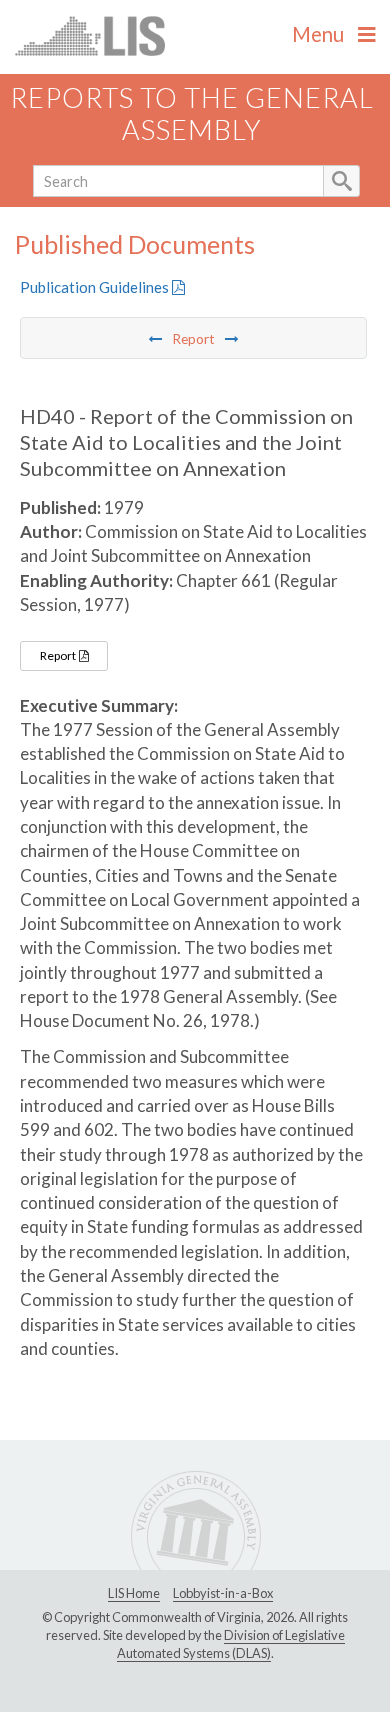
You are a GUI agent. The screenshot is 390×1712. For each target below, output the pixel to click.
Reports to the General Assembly (192, 114)
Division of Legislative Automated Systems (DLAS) (231, 1644)
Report (59, 655)
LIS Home (134, 1593)
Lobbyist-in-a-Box (223, 1593)
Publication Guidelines (96, 287)
